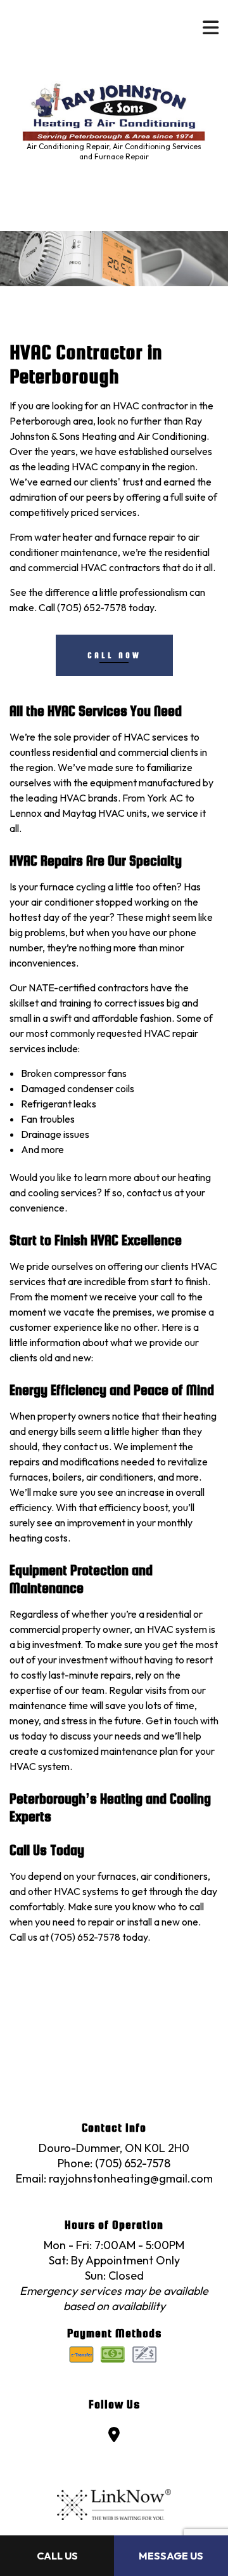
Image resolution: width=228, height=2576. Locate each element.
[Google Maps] (114, 2436)
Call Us (57, 2556)
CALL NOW (114, 655)
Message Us (171, 2556)
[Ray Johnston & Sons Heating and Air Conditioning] (114, 104)
